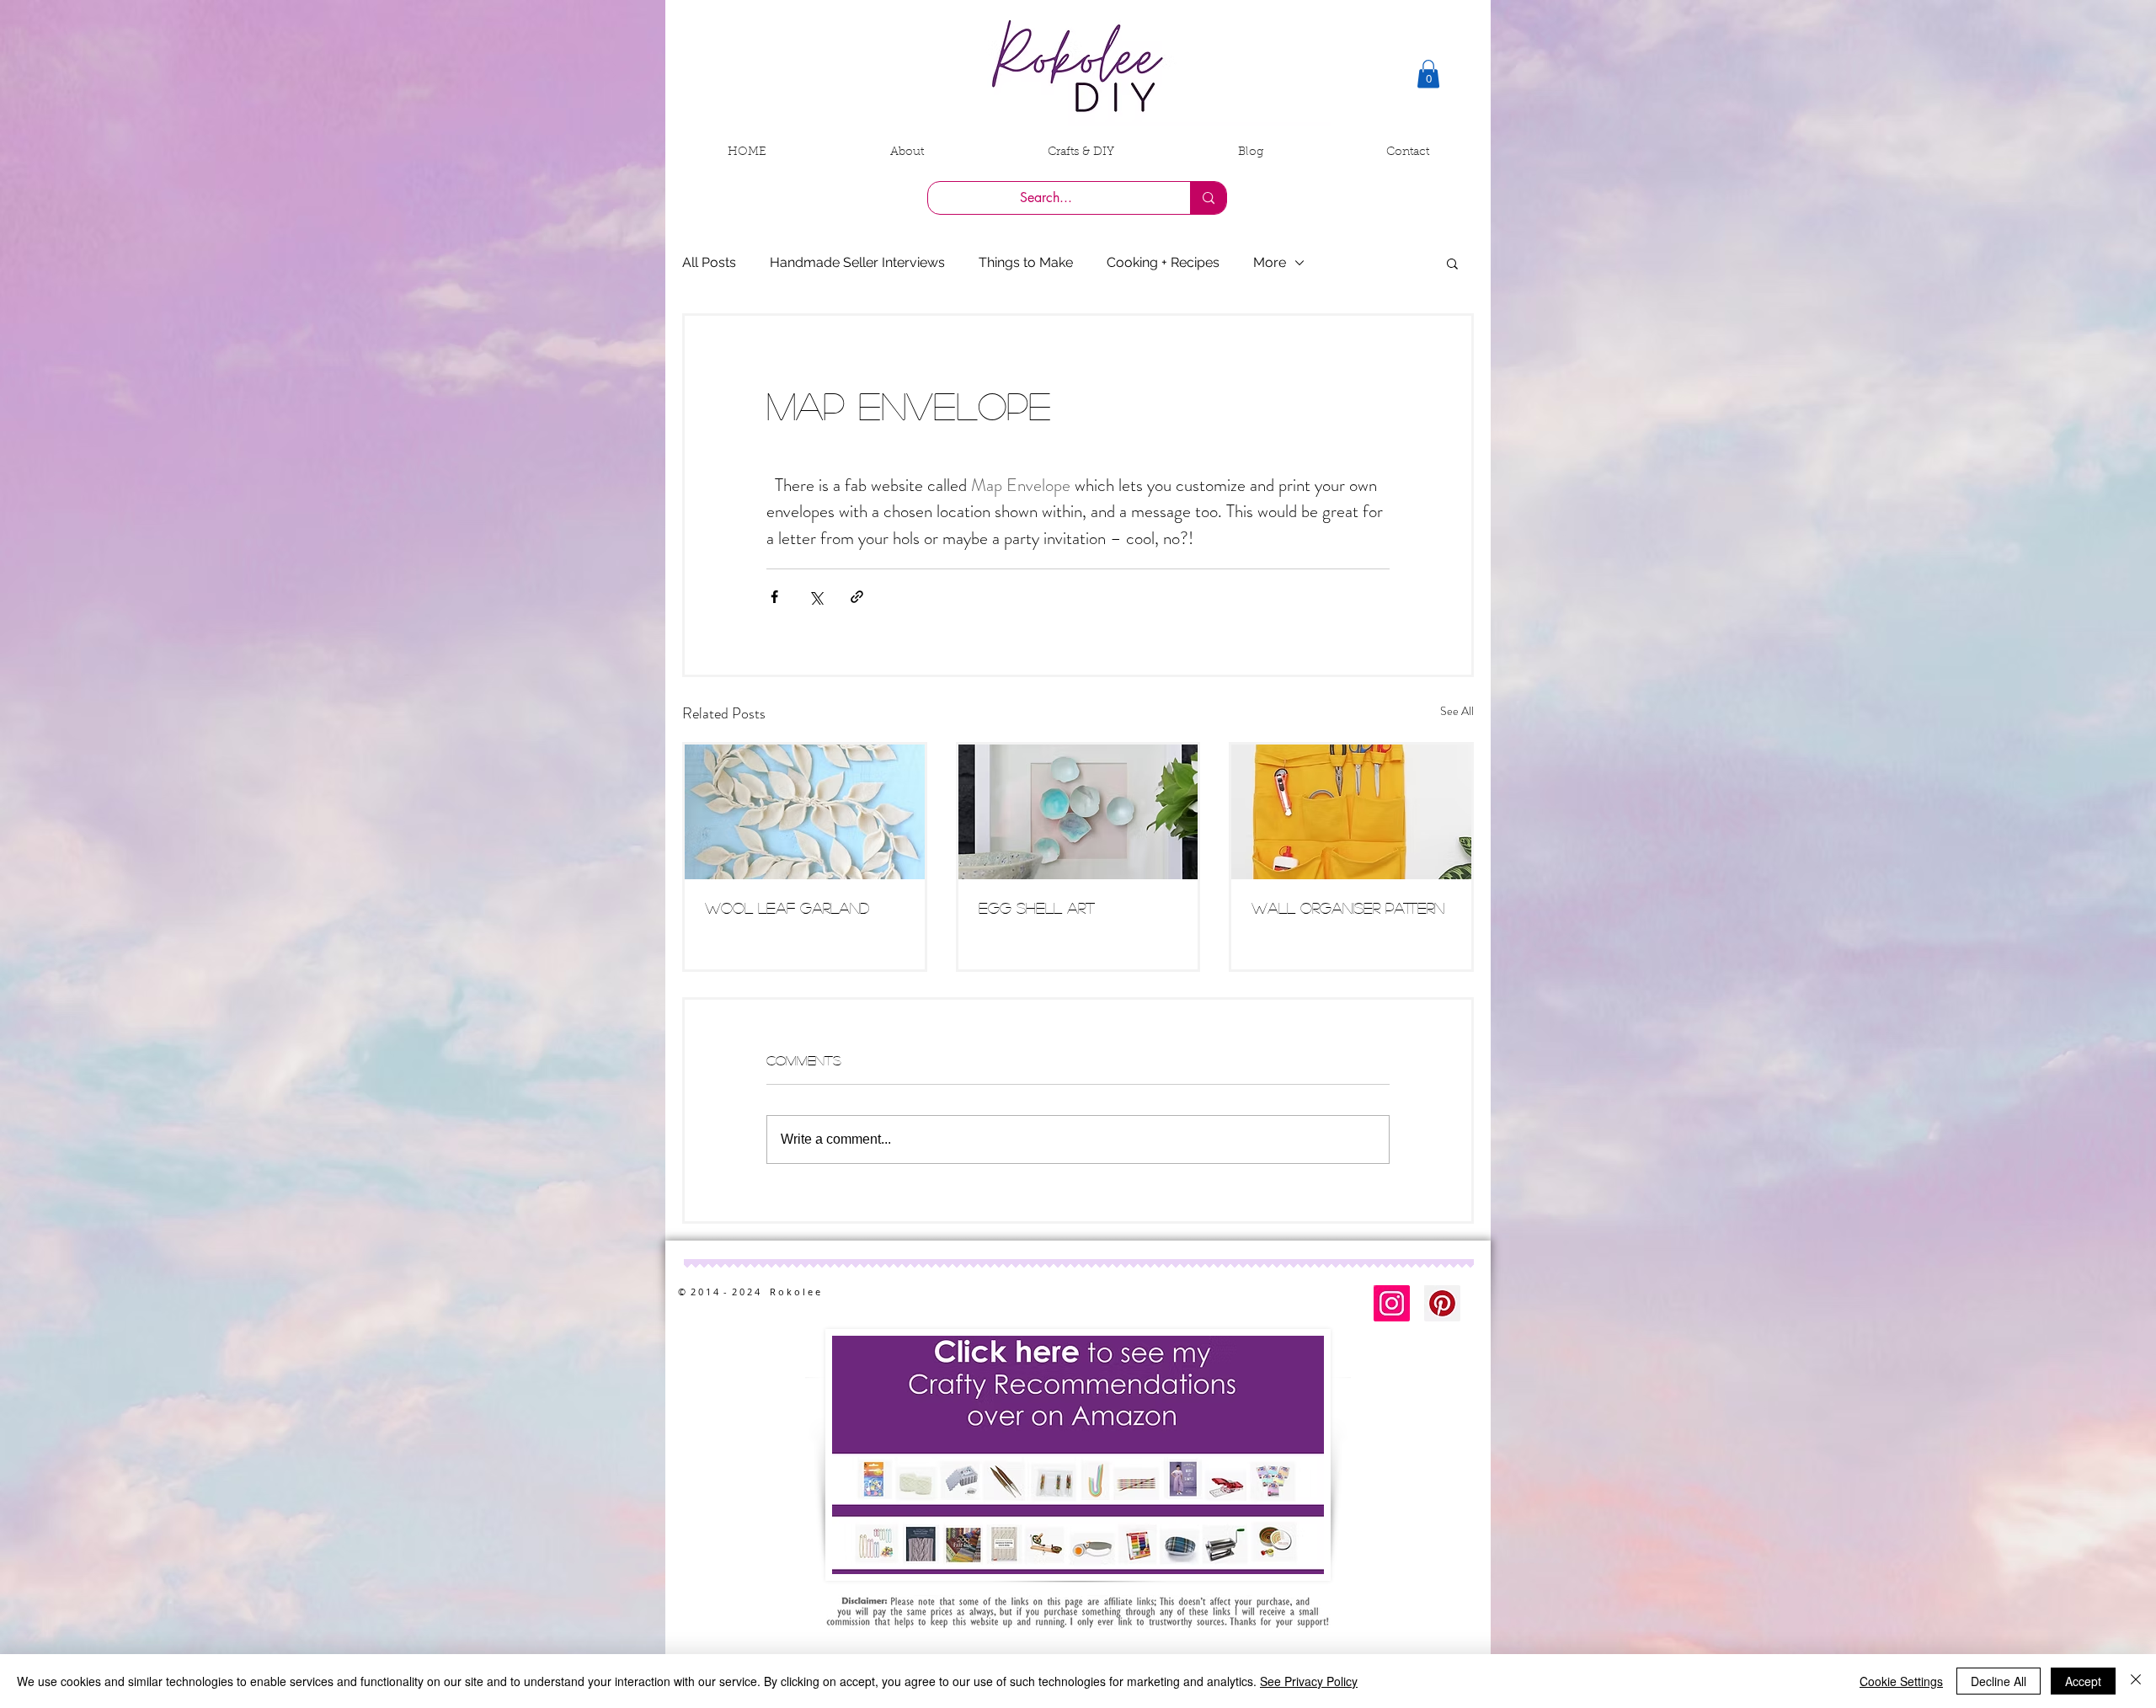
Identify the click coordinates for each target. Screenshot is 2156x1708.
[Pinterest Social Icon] (1442, 1303)
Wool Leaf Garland (787, 908)
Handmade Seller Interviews (857, 262)
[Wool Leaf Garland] (805, 812)
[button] (1428, 74)
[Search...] (1208, 198)
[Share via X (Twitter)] (816, 597)
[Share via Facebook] (774, 597)
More (1270, 262)
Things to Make (1026, 262)
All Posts (709, 262)
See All (1457, 711)
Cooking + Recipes (1163, 262)
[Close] (2136, 1681)
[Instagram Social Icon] (1392, 1303)
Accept (2083, 1681)
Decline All (1999, 1681)
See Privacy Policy (1309, 1681)
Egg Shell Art (1037, 908)
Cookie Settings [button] (1901, 1681)
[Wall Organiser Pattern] (1351, 812)
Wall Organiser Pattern (1348, 908)
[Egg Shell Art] (1078, 812)
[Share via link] (857, 597)
